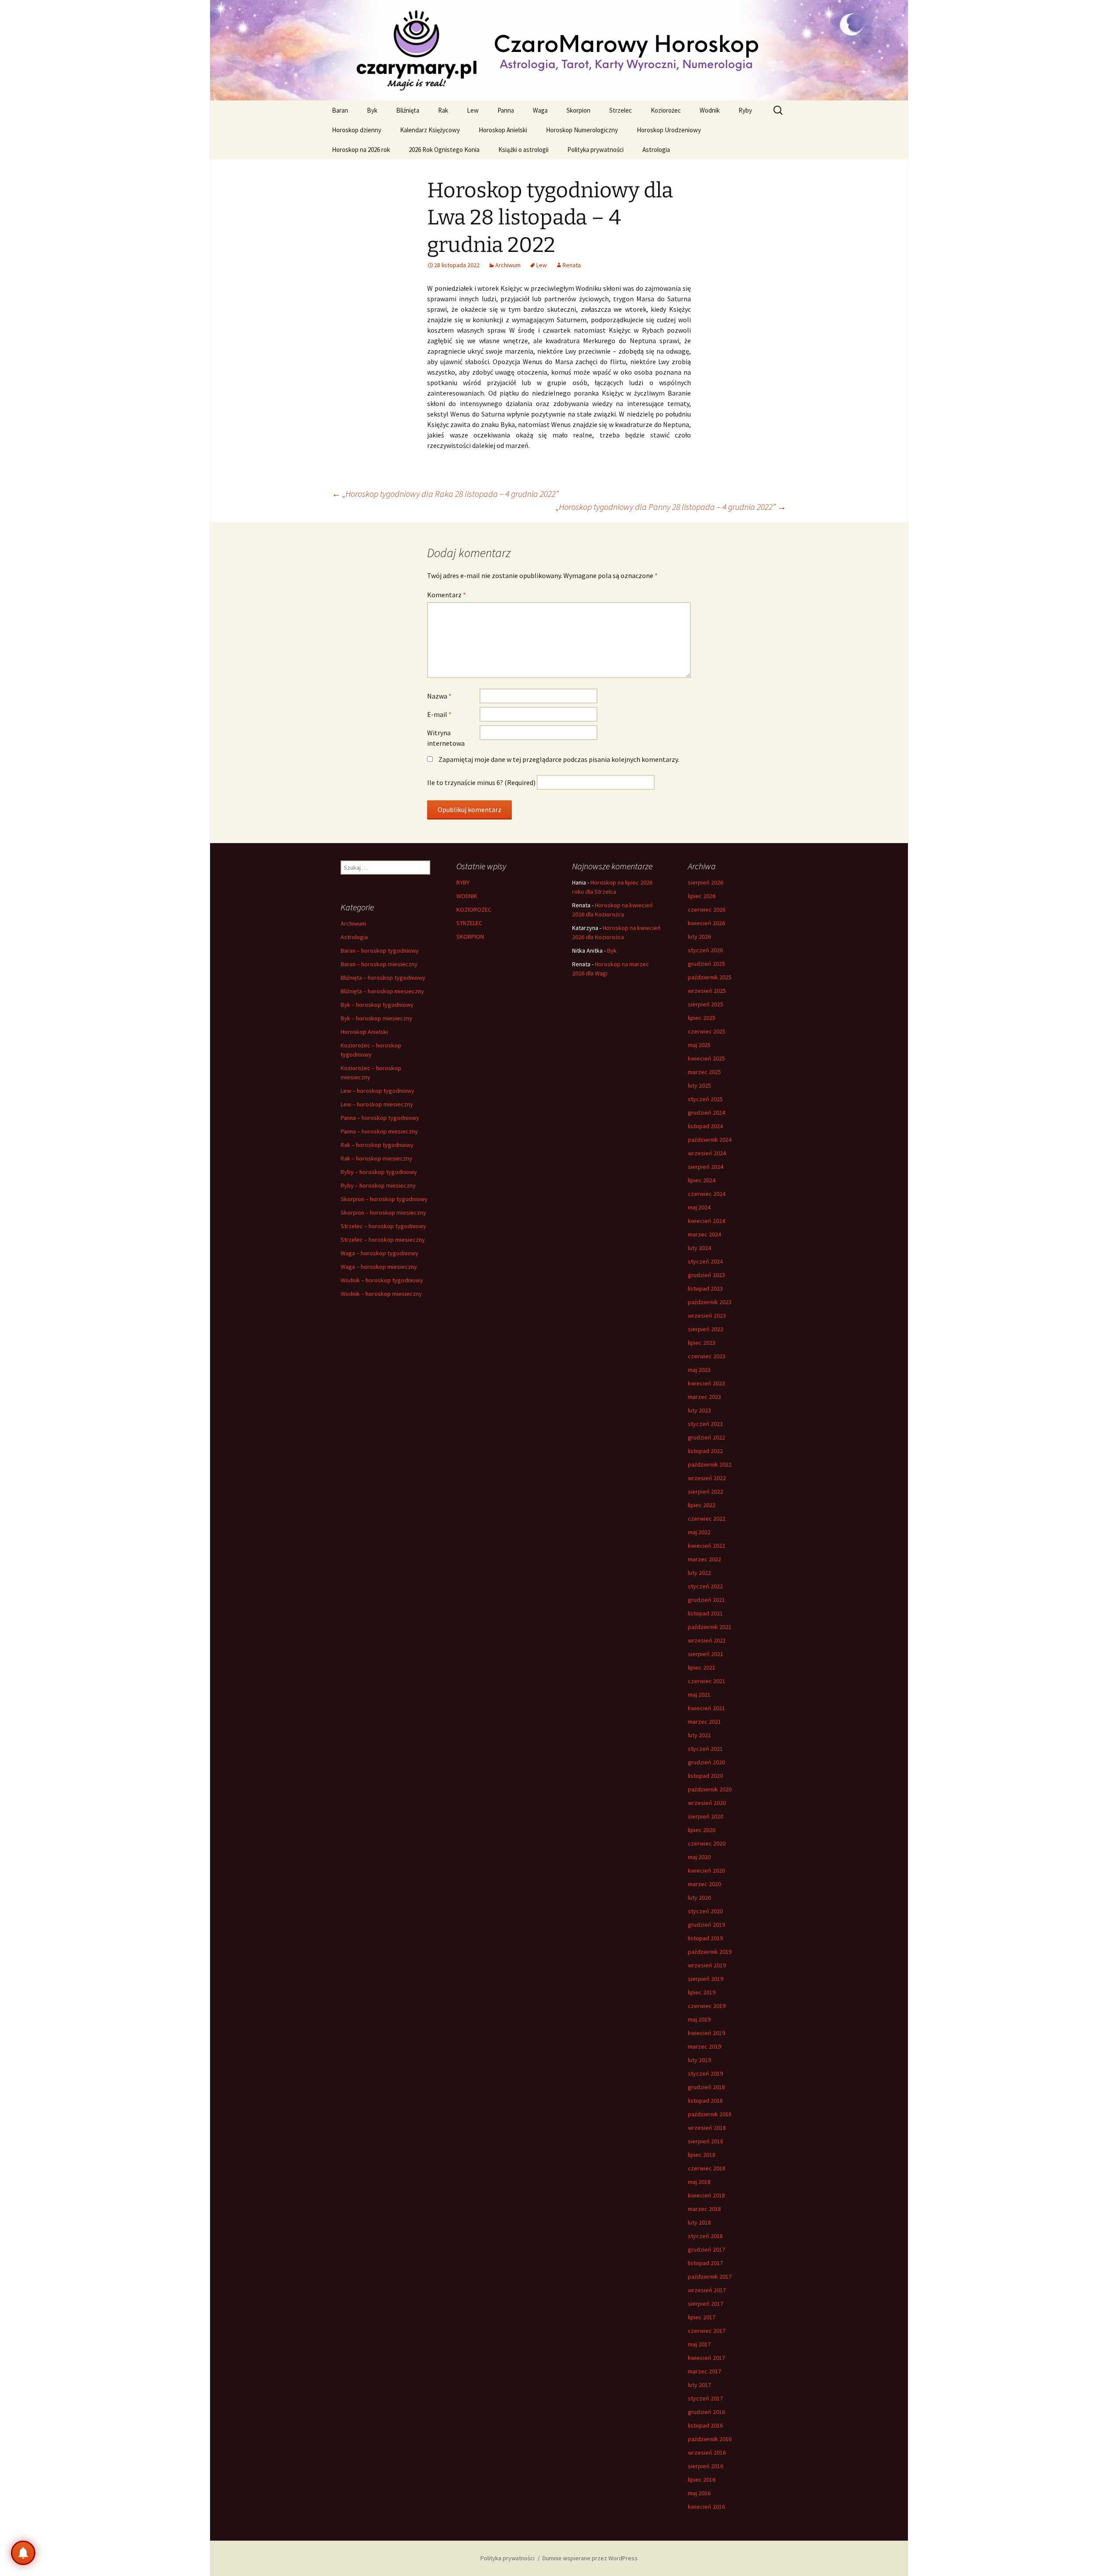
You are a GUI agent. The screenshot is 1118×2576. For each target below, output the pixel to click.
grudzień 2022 (706, 1437)
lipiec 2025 (702, 1018)
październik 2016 (710, 2439)
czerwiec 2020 (707, 1843)
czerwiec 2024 (707, 1194)
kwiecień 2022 (706, 1546)
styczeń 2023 (705, 1424)
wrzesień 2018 (707, 2128)
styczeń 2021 (705, 1749)
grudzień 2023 (706, 1275)
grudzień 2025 (706, 964)
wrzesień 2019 (707, 1965)
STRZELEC (469, 923)
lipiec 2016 (702, 2480)
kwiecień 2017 (706, 2358)
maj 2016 (699, 2493)
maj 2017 (699, 2344)
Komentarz (447, 595)
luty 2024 (699, 1248)
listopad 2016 (705, 2425)
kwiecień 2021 (706, 1708)
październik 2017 (710, 2276)
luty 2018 (699, 2222)
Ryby (745, 110)
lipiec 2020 (702, 1830)
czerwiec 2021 (707, 1681)
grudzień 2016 (706, 2412)
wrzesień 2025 (707, 991)
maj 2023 (699, 1370)
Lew (473, 110)
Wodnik (710, 110)
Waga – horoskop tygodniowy (380, 1253)
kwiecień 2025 (706, 1058)
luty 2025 (699, 1085)
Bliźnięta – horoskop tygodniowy (383, 978)
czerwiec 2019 (707, 2006)
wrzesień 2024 (707, 1153)
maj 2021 (699, 1694)
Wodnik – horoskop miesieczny (381, 1294)
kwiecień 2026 (706, 923)
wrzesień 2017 (707, 2290)
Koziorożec (666, 110)
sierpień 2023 (706, 1329)
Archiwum (508, 265)
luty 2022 (699, 1573)
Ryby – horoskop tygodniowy (379, 1172)
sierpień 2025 (706, 1004)
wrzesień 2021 (707, 1640)
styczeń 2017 (705, 2398)
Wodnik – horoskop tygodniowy (382, 1280)
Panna (506, 110)
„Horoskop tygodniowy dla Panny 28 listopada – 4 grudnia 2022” (671, 507)
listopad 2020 (705, 1776)
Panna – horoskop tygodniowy (380, 1118)
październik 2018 (710, 2114)
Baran (340, 110)
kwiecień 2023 (706, 1383)
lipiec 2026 (702, 896)
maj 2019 (699, 2019)
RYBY (463, 882)
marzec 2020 (704, 1884)
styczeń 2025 (705, 1099)
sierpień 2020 (706, 1816)
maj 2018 (699, 2182)
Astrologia (656, 150)
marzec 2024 (704, 1234)
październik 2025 (710, 977)
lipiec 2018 (702, 2155)
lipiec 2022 (702, 1505)
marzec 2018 (704, 2209)
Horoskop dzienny (357, 130)
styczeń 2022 (705, 1586)
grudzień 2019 (706, 1925)
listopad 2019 (705, 1938)
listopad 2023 (705, 1288)
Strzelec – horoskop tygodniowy (383, 1226)
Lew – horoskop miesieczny (377, 1104)
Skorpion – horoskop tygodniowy (384, 1199)
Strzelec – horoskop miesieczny (383, 1240)
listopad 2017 (705, 2263)
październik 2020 (710, 1789)
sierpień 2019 (706, 1979)
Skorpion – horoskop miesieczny (383, 1212)
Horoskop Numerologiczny (582, 130)
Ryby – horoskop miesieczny (378, 1185)
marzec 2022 (704, 1559)
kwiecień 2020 (706, 1870)
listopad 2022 (705, 1451)
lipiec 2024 (702, 1180)
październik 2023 (710, 1302)
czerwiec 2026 (707, 909)
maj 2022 (699, 1532)
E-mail (439, 714)
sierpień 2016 (706, 2466)
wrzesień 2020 (707, 1803)
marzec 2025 (704, 1072)
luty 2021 (699, 1735)
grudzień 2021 (706, 1600)
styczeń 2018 (705, 2236)
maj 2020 (699, 1857)
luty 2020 (699, 1898)
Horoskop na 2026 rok (361, 150)
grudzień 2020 (706, 1762)
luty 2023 (699, 1410)
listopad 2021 (705, 1613)
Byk (372, 110)
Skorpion (578, 110)
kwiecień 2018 (706, 2195)
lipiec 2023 (702, 1343)
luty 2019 (699, 2060)
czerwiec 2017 (707, 2331)
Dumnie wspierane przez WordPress (590, 2558)
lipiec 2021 (702, 1667)
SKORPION (470, 937)
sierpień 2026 (706, 882)
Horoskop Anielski (503, 130)
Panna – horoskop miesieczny (379, 1131)
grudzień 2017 (706, 2249)
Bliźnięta (408, 110)
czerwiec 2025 (707, 1031)
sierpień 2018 (706, 2141)
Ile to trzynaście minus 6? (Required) (481, 782)
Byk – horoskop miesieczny (376, 1018)
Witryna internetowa (446, 738)
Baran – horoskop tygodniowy (380, 951)
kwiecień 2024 (706, 1221)
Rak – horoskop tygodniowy (377, 1145)
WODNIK (467, 896)
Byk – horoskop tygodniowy (377, 1005)
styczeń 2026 (705, 950)
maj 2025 (699, 1045)
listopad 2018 (705, 2101)
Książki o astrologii (523, 150)
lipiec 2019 (702, 1992)
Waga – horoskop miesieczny (379, 1267)
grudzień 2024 (706, 1112)
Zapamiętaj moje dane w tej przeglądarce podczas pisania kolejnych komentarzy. (559, 759)
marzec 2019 (704, 2046)
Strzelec (621, 110)
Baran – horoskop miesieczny (379, 964)
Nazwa (439, 696)
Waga (540, 110)
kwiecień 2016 (706, 2507)
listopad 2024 (705, 1126)
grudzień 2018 (706, 2087)
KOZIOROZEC (474, 909)
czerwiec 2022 (707, 1519)
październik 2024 (710, 1140)
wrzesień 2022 (707, 1478)
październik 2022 (710, 1464)
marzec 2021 (704, 1722)
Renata (572, 265)
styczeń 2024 (705, 1261)
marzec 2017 (704, 2371)
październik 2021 (710, 1627)
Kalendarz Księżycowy (430, 130)
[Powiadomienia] (23, 2553)
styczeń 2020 (705, 1911)
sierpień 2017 (706, 2304)
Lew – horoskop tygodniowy (378, 1091)
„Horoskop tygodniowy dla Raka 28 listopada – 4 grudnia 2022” (445, 494)
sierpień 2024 (706, 1167)
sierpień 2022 (706, 1491)
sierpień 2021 (706, 1654)
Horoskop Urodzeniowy (669, 130)
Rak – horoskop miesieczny (376, 1158)
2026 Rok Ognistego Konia (444, 150)
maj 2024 (699, 1207)
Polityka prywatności (595, 150)
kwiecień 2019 (706, 2033)
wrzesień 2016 (707, 2452)
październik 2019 (710, 1952)
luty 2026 (699, 937)
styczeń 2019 (705, 2073)
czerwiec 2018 (707, 2168)
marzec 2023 (704, 1397)
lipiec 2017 (702, 2317)
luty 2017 (699, 2385)
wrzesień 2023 (707, 1316)
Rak (443, 110)
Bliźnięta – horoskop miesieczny (382, 991)
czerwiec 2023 (707, 1356)
